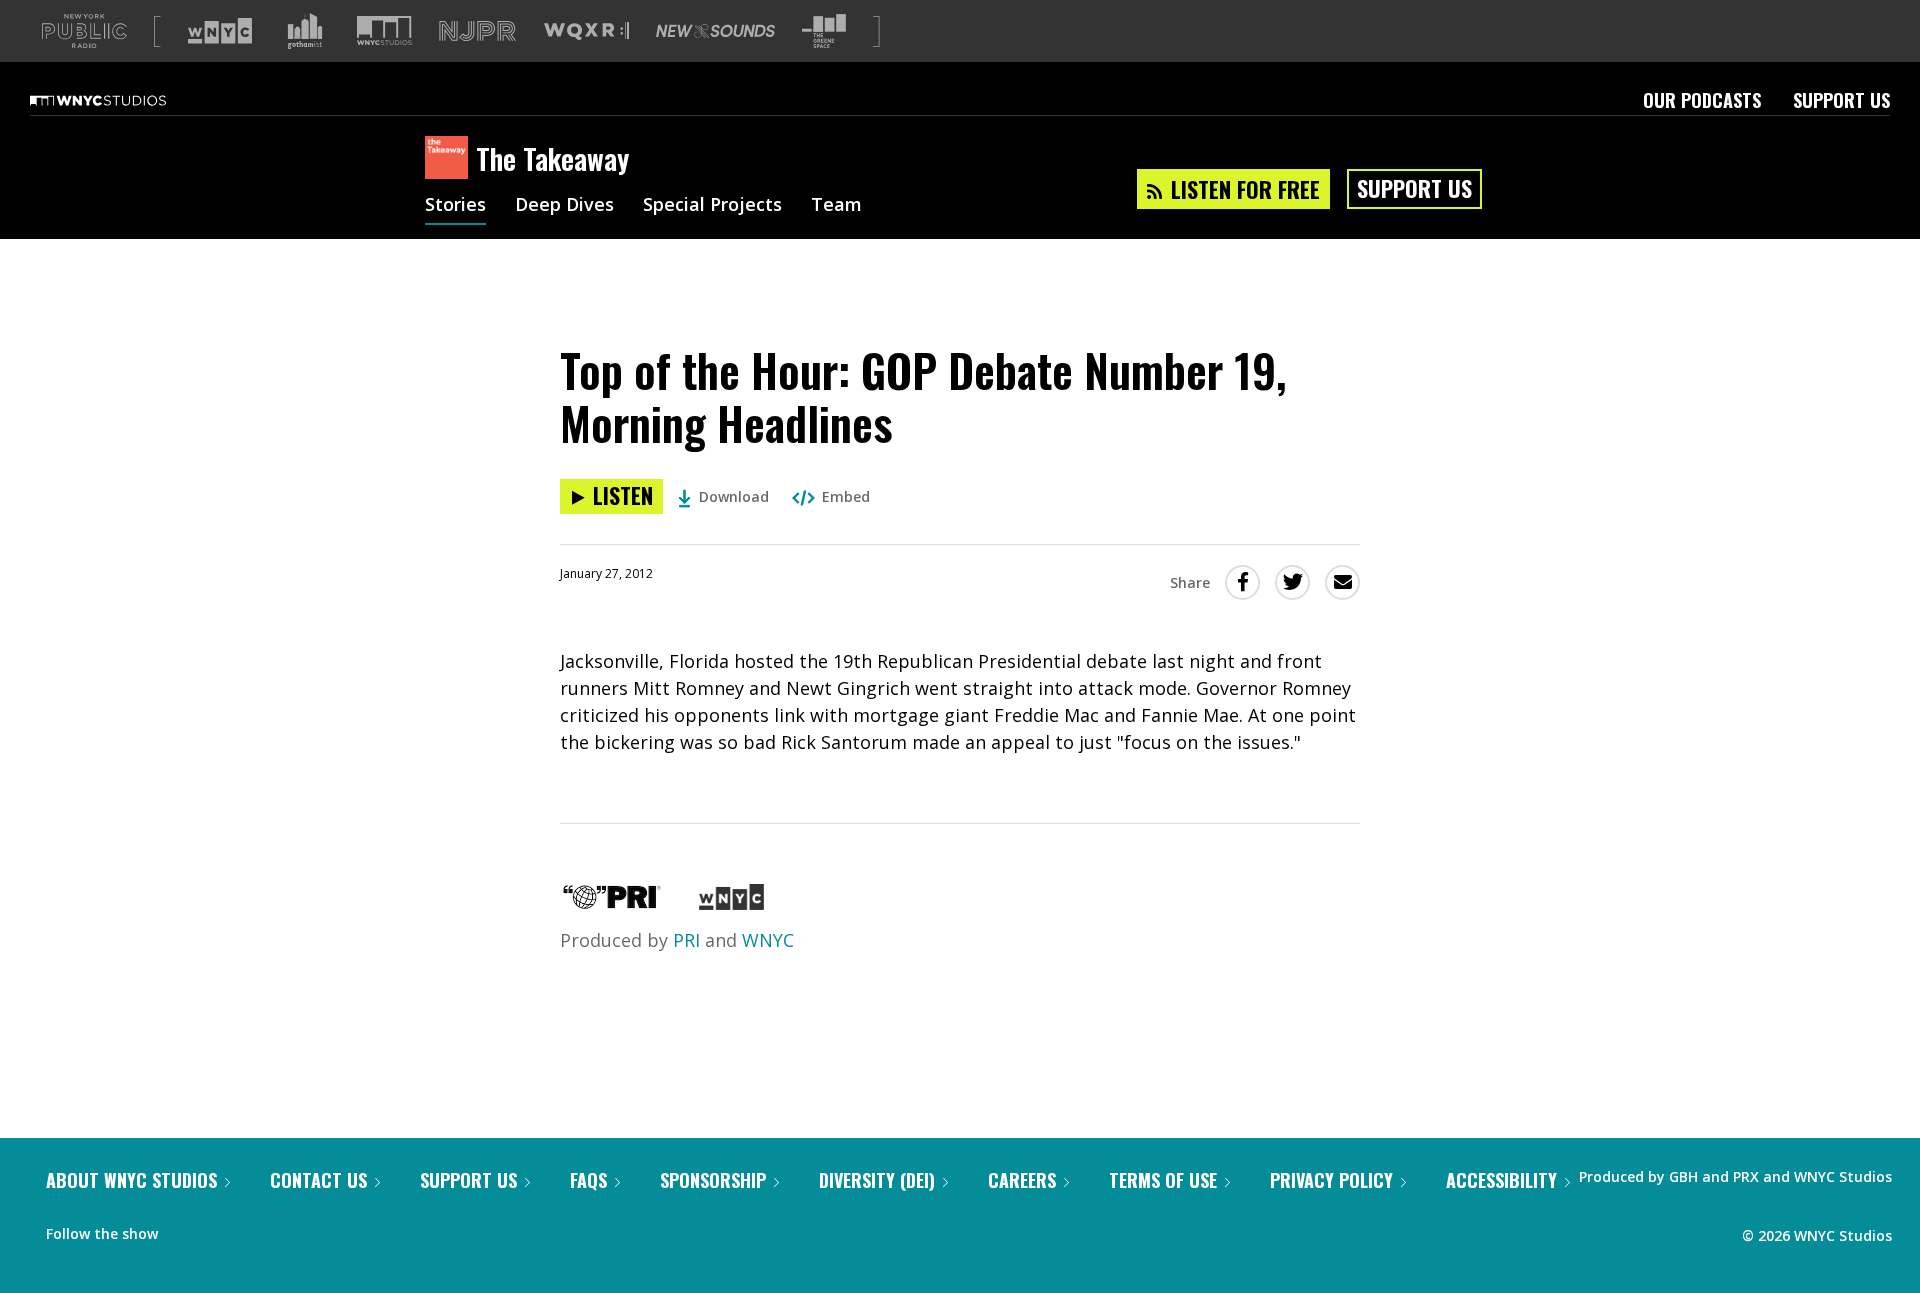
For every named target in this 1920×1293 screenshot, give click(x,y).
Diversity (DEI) (877, 1180)
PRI (686, 940)
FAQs (588, 1180)
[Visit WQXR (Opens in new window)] (586, 31)
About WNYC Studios (131, 1180)
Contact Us (318, 1180)
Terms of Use (1163, 1180)
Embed (846, 496)
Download (734, 496)
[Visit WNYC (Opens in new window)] (220, 31)
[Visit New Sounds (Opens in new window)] (715, 31)
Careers (1022, 1180)
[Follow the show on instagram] (264, 1229)
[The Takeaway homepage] (450, 159)
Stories (455, 206)
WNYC (768, 940)
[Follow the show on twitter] (226, 1229)
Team (836, 206)
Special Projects (712, 206)
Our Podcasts (1702, 100)
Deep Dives (564, 206)
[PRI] (612, 903)
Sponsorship (713, 1180)
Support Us (1841, 100)
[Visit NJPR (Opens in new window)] (477, 31)
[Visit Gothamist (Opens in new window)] (305, 31)
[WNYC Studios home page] (123, 100)
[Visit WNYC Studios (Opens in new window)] (384, 30)
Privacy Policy (1331, 1180)
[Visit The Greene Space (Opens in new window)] (824, 31)
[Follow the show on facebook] (187, 1229)
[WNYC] (731, 903)
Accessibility (1501, 1180)
